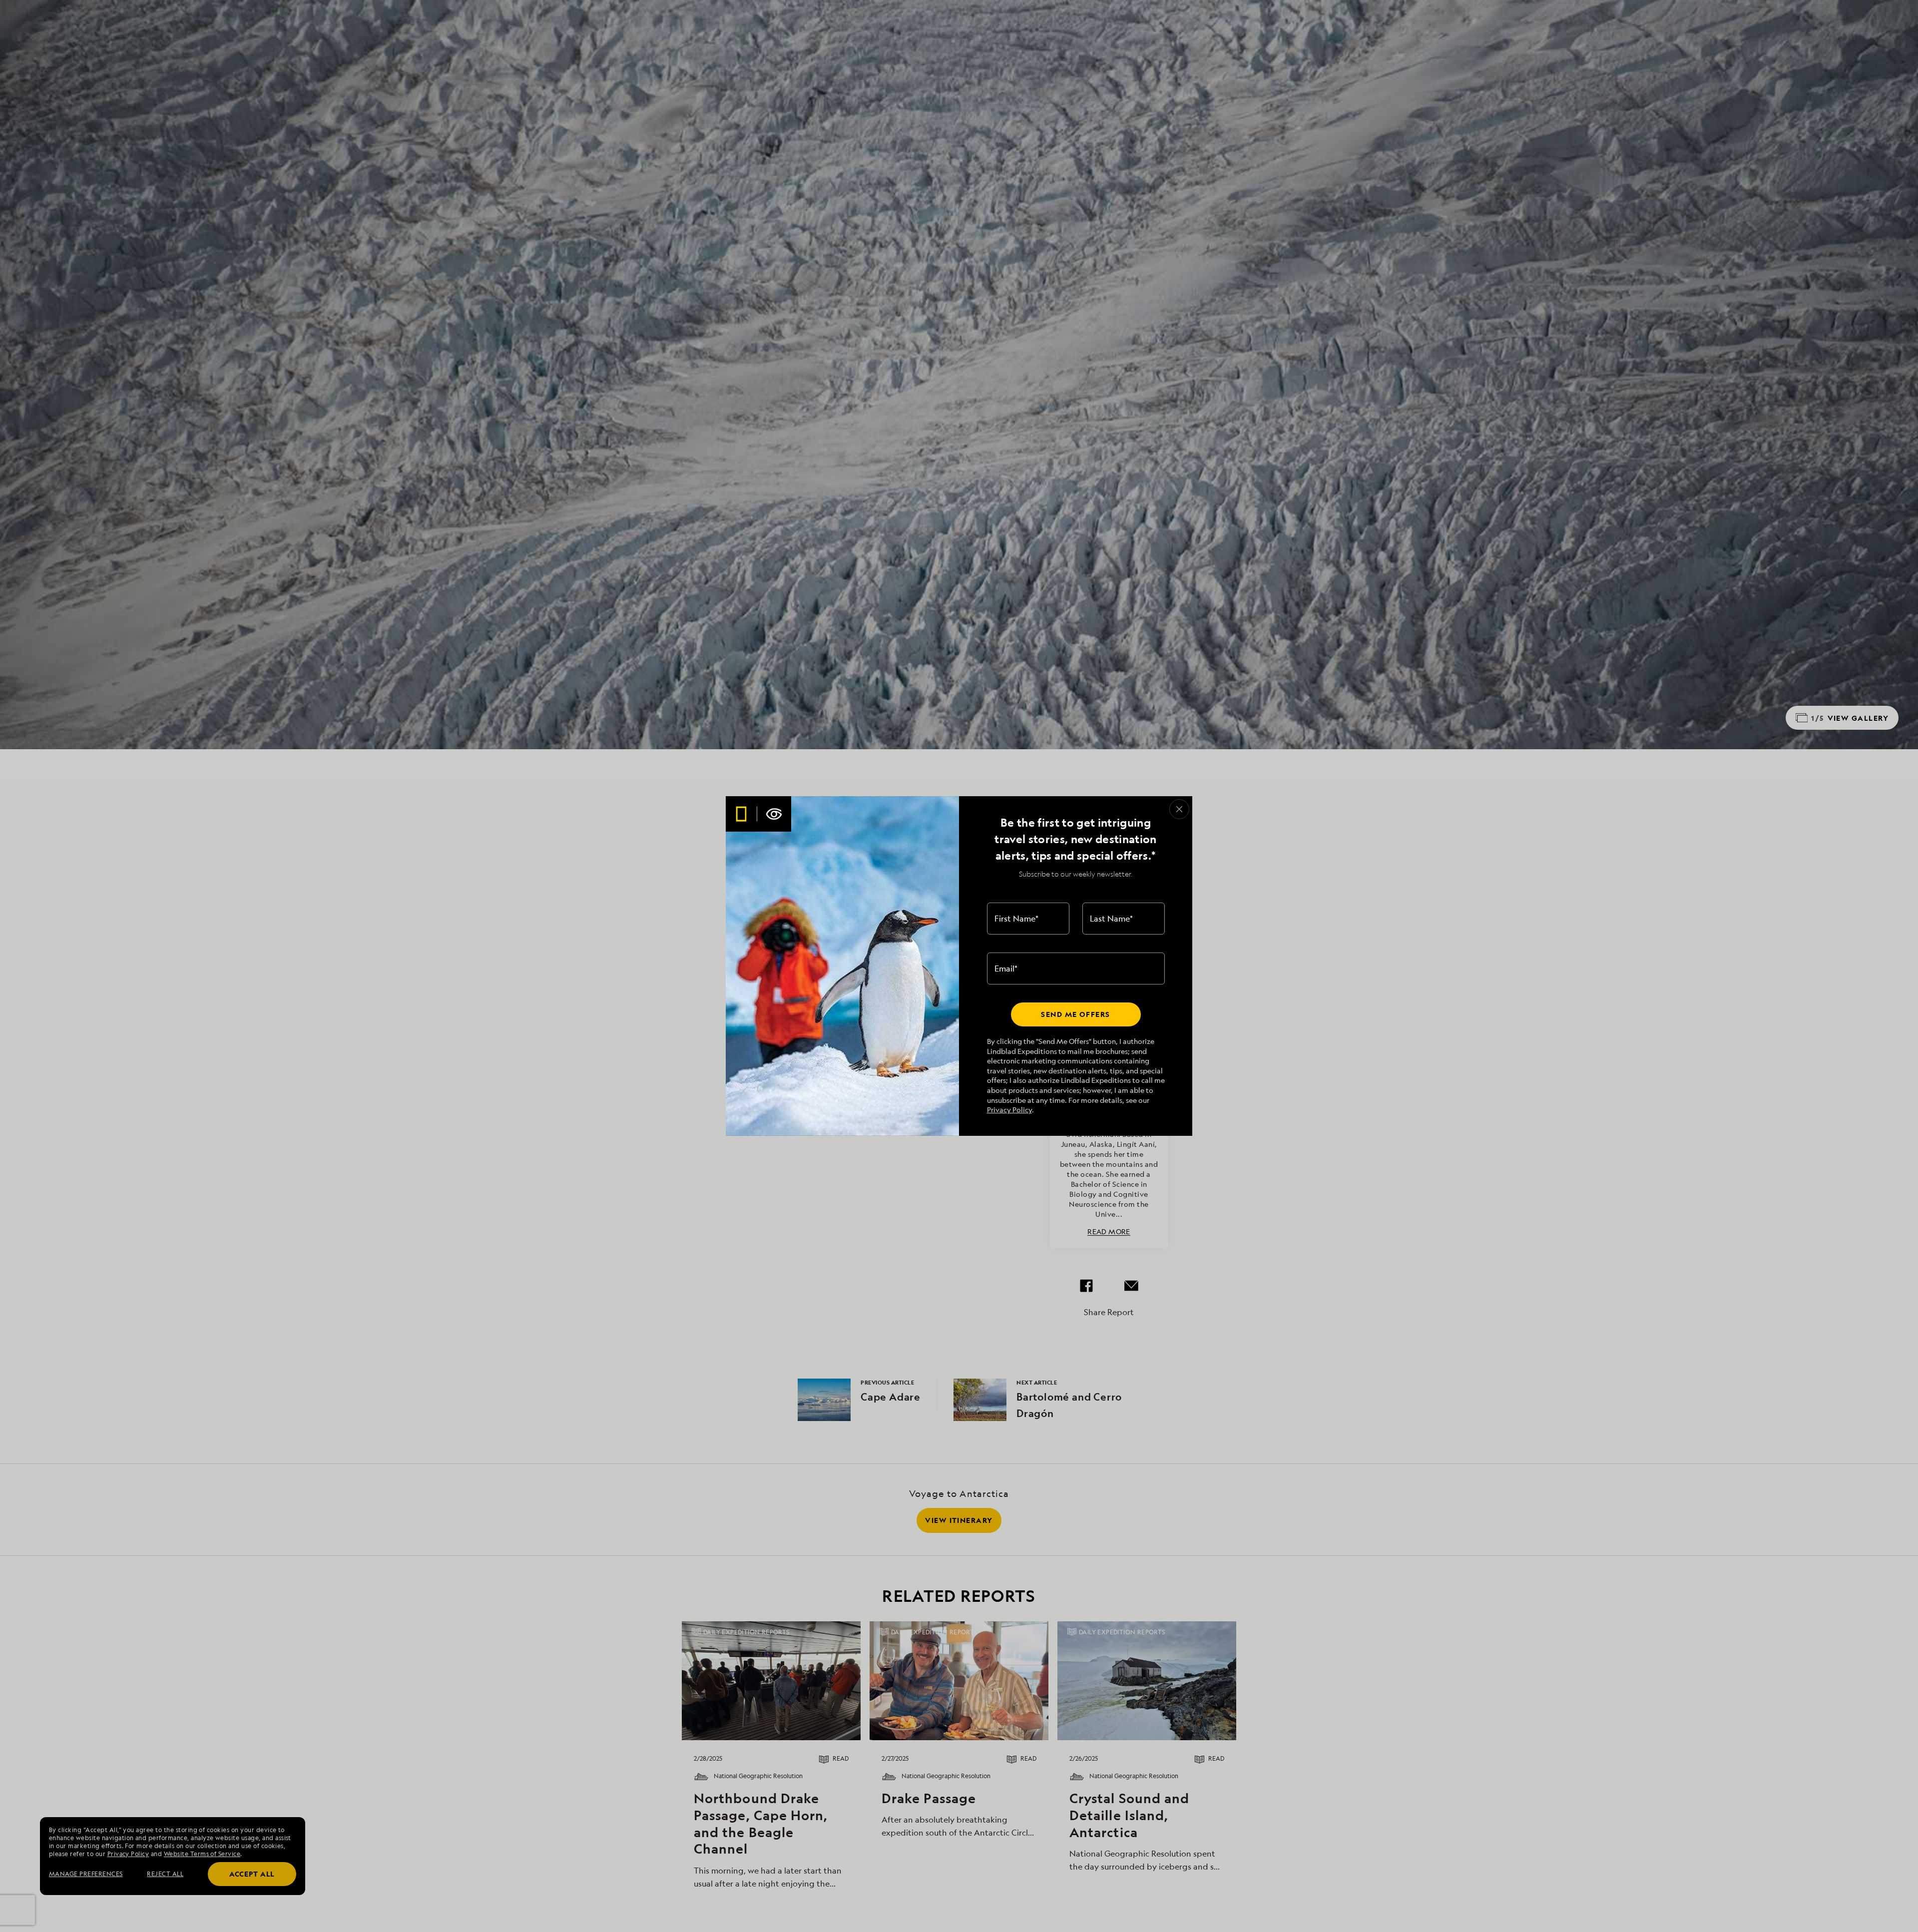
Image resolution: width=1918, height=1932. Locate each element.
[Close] (1179, 809)
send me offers (1075, 1014)
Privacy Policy (1009, 1110)
